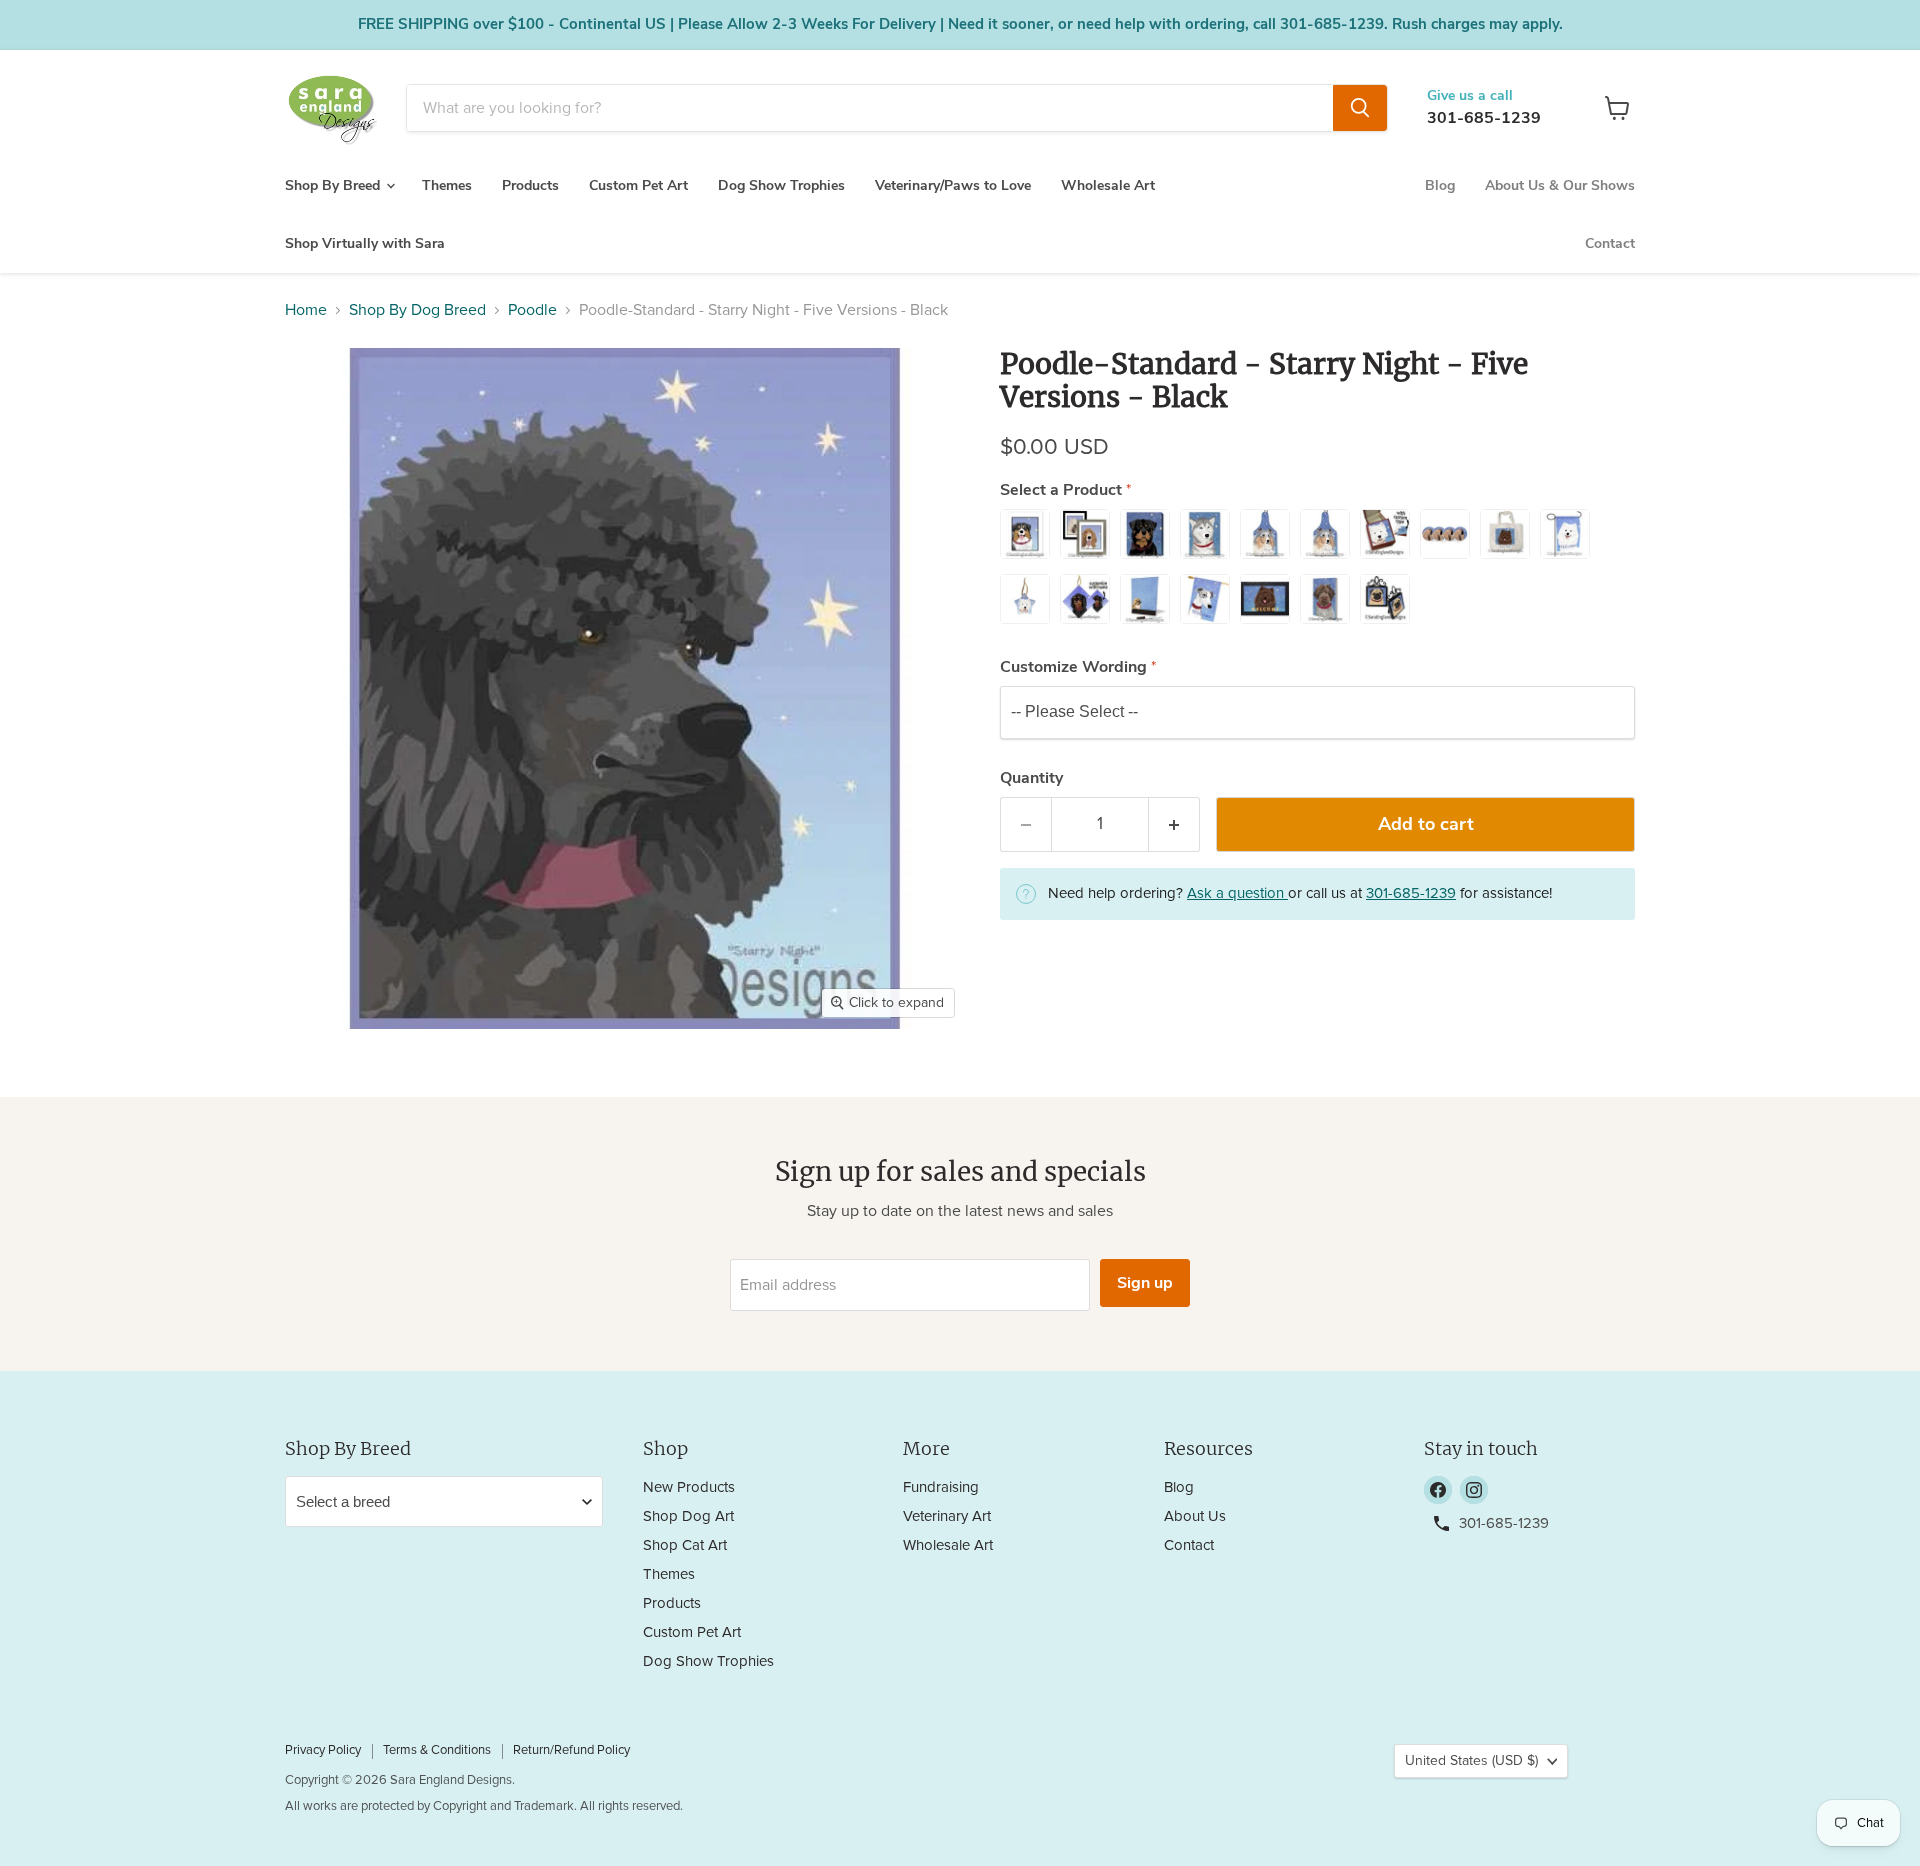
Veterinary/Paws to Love (953, 185)
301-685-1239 (1484, 118)
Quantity (1031, 778)
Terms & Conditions (437, 1750)
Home (306, 310)
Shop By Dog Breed (417, 310)
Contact (1610, 243)
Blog (1440, 185)
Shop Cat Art (685, 1545)
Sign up (1145, 1283)
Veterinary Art (947, 1516)
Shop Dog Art (688, 1516)
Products (530, 185)
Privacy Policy (323, 1750)
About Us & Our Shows (1560, 185)
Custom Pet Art (638, 185)
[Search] (1360, 108)
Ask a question (1237, 893)
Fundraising (941, 1487)
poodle (532, 310)
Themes (447, 185)
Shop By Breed (334, 185)
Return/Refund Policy (571, 1750)
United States (1471, 1761)
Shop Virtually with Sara (365, 243)
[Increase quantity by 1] (1174, 824)
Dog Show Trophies (781, 185)
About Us (1195, 1516)
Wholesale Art (1108, 185)
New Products (689, 1487)
